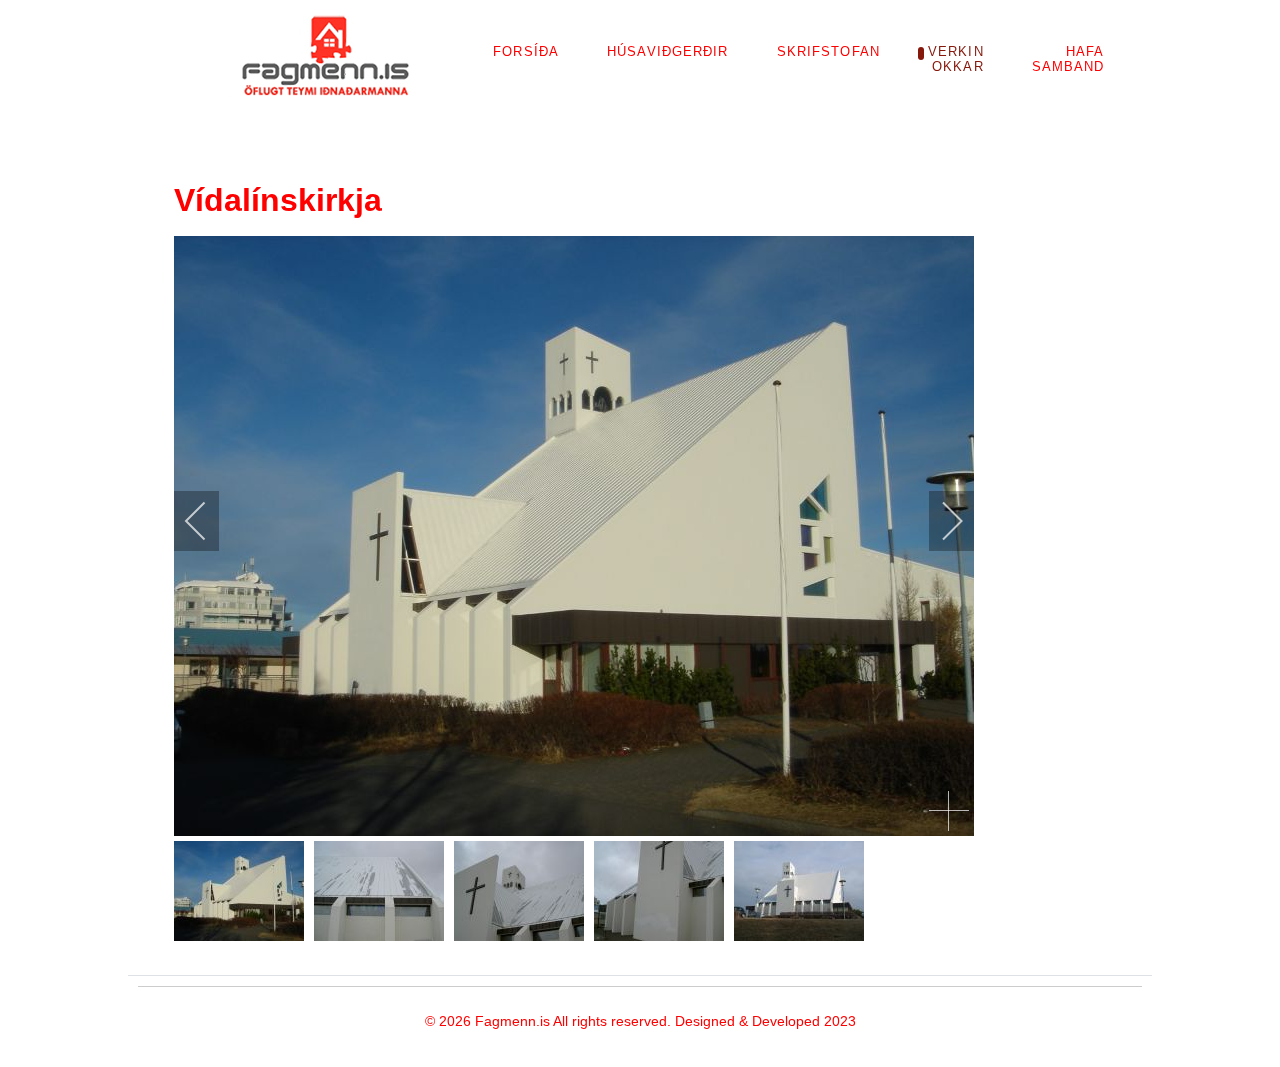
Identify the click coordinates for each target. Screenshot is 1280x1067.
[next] (939, 521)
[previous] (209, 521)
